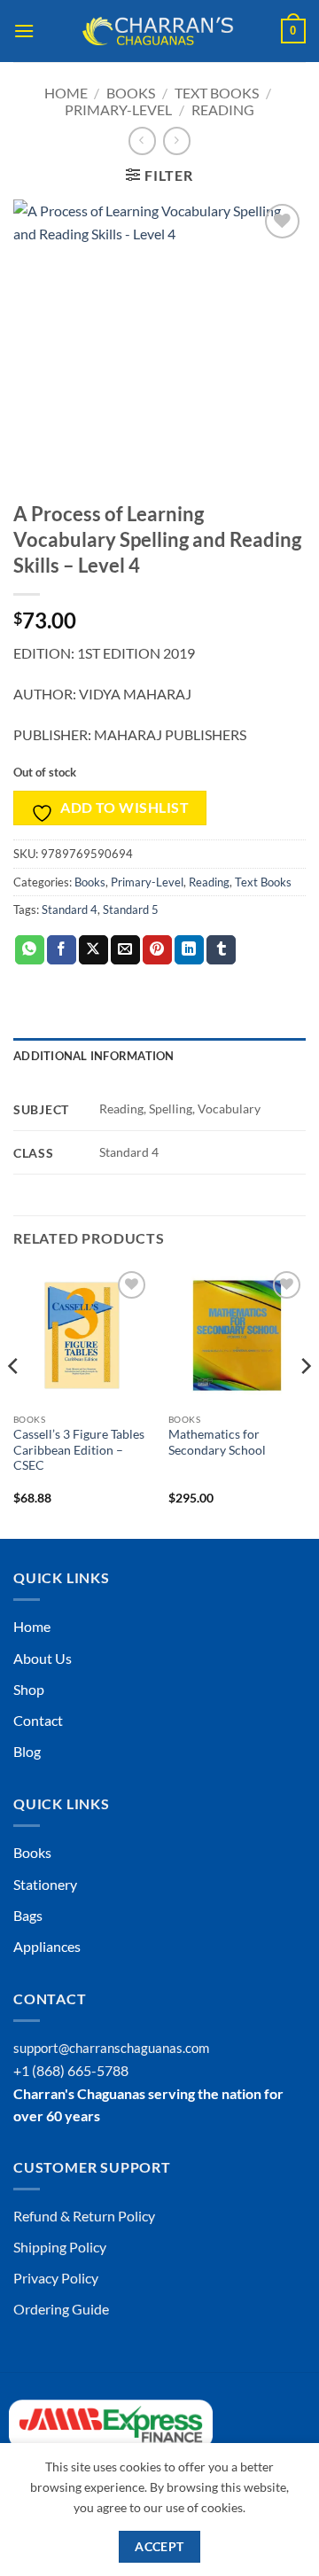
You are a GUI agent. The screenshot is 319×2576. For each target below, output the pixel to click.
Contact (38, 1720)
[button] (24, 31)
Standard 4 (70, 909)
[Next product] (142, 141)
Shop (29, 1689)
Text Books (217, 93)
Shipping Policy (60, 2247)
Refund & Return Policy (84, 2216)
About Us (43, 1658)
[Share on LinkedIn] (189, 950)
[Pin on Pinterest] (157, 950)
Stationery (45, 1884)
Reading (223, 109)
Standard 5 (131, 909)
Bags (28, 1915)
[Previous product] (177, 141)
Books (131, 93)
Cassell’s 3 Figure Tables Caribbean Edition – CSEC (79, 1450)
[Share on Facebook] (62, 950)
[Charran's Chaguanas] (158, 31)
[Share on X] (93, 950)
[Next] (305, 1401)
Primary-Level (118, 109)
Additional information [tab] (94, 1056)
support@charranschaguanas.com (111, 2048)
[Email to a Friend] (125, 950)
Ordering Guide (61, 2309)
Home (66, 93)
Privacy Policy (56, 2278)
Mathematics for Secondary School (217, 1442)
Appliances (47, 1946)
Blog (27, 1751)
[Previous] (14, 1401)
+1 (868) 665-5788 (71, 2070)
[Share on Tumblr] (221, 950)
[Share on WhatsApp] (30, 950)
